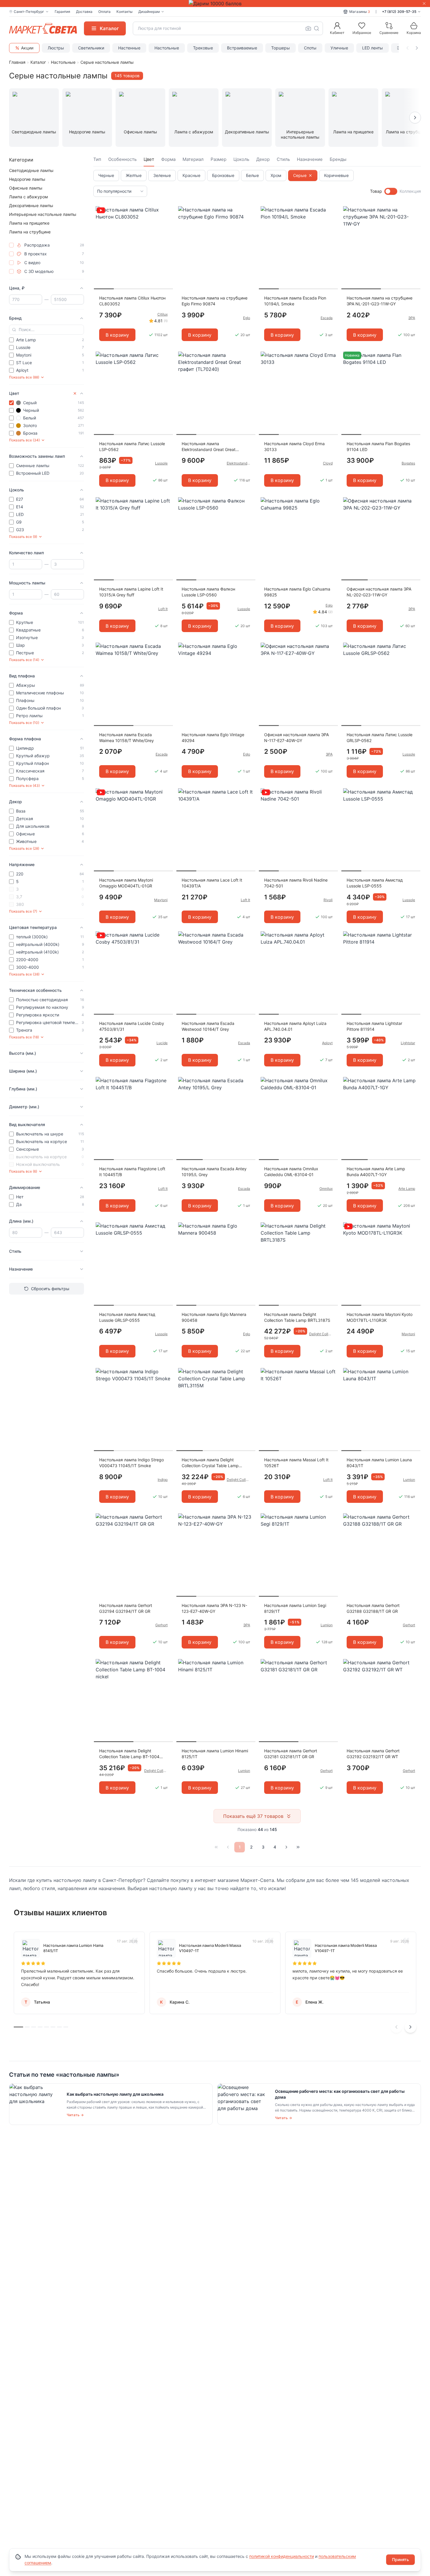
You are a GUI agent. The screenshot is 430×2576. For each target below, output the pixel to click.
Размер (219, 159)
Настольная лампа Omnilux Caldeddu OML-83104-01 (291, 1172)
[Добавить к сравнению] (166, 222)
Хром (276, 175)
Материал (193, 159)
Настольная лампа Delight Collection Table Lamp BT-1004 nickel (129, 1754)
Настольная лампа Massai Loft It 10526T (296, 1463)
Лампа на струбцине (30, 232)
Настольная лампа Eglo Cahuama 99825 (297, 592)
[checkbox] (11, 245)
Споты (310, 48)
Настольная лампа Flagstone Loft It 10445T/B (132, 1172)
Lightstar (408, 1043)
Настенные (129, 48)
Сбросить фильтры (50, 1289)
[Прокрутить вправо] (417, 48)
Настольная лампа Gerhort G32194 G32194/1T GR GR (126, 1608)
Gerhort (161, 1625)
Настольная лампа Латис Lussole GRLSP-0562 (380, 738)
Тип (97, 159)
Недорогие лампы (27, 179)
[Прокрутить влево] (407, 48)
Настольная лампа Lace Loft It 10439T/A (212, 883)
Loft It (163, 609)
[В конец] (298, 1847)
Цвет (149, 159)
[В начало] (216, 1847)
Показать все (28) (24, 848)
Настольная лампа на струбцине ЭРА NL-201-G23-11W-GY (380, 301)
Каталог (38, 62)
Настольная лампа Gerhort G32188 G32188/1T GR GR (373, 1608)
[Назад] (228, 1847)
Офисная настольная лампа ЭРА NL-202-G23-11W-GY (379, 592)
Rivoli (328, 900)
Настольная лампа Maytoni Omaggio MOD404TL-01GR (126, 883)
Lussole (161, 463)
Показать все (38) (24, 974)
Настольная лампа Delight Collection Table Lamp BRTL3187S (297, 1317)
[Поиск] (317, 28)
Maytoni (161, 900)
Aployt (327, 1043)
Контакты (124, 12)
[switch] (391, 191)
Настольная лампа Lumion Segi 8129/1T (295, 1608)
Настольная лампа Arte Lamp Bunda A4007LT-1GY (376, 1172)
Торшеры (281, 48)
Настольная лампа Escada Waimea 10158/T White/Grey (127, 738)
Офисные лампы (26, 188)
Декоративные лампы (31, 205)
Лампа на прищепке (29, 223)
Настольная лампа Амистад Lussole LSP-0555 (375, 883)
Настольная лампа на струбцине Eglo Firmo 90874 (215, 301)
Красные (191, 175)
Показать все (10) (24, 723)
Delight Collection (321, 1334)
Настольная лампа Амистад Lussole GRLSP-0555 (127, 1317)
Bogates (408, 463)
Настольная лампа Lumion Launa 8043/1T (379, 1463)
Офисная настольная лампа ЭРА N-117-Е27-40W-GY (296, 738)
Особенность (122, 159)
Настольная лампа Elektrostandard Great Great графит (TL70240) (209, 447)
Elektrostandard (238, 463)
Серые (300, 175)
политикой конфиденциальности (282, 2556)
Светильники (91, 48)
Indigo (163, 1480)
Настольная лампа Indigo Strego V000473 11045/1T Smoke (131, 1463)
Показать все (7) (23, 911)
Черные (106, 175)
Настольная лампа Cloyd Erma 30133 (294, 446)
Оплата (104, 12)
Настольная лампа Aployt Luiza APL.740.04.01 (295, 1026)
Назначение (310, 159)
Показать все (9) (23, 537)
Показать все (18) (24, 1037)
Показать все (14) (24, 660)
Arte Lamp (407, 1189)
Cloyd (328, 463)
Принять (400, 2559)
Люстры (56, 48)
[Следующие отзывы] (410, 2027)
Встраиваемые (242, 48)
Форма (168, 159)
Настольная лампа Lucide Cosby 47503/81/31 (132, 1026)
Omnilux (326, 1189)
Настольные (167, 48)
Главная (17, 62)
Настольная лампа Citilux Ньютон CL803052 (132, 301)
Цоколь (241, 159)
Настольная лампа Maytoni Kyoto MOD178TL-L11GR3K (380, 1317)
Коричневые (336, 175)
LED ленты (373, 48)
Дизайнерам (149, 12)
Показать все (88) (24, 377)
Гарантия (62, 12)
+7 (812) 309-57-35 (399, 12)
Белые (252, 175)
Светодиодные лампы (31, 170)
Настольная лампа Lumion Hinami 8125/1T (215, 1754)
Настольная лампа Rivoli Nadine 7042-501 (296, 883)
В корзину (117, 335)
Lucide (162, 1043)
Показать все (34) (24, 440)
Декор (263, 159)
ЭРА (412, 318)
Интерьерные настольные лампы (43, 214)
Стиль (283, 159)
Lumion (409, 1480)
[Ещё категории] (415, 118)
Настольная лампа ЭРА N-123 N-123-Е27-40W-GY (214, 1608)
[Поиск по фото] (308, 28)
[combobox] (228, 28)
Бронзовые (223, 175)
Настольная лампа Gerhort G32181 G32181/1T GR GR (291, 1754)
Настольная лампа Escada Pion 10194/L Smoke (295, 301)
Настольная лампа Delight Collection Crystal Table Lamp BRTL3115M (210, 1463)
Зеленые (162, 175)
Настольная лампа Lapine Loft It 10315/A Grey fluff (131, 592)
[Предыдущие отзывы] (396, 2027)
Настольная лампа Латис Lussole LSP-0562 (132, 446)
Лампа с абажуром (29, 197)
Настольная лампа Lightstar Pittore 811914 (374, 1026)
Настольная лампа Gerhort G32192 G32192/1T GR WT (373, 1754)
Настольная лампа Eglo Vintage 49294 (213, 738)
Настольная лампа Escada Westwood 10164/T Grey (208, 1026)
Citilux (162, 314)
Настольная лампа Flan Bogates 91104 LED (378, 446)
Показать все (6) (23, 1171)
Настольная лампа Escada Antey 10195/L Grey (214, 1172)
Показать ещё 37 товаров (253, 1816)
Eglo (247, 318)
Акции (27, 48)
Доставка (84, 12)
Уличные (339, 48)
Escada (327, 318)
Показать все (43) (24, 785)
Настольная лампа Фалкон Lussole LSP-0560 (208, 592)
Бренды (338, 159)
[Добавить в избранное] (166, 211)
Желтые (134, 175)
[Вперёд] (286, 1847)
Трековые (203, 48)
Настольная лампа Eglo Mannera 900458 (214, 1317)
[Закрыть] (424, 4)
